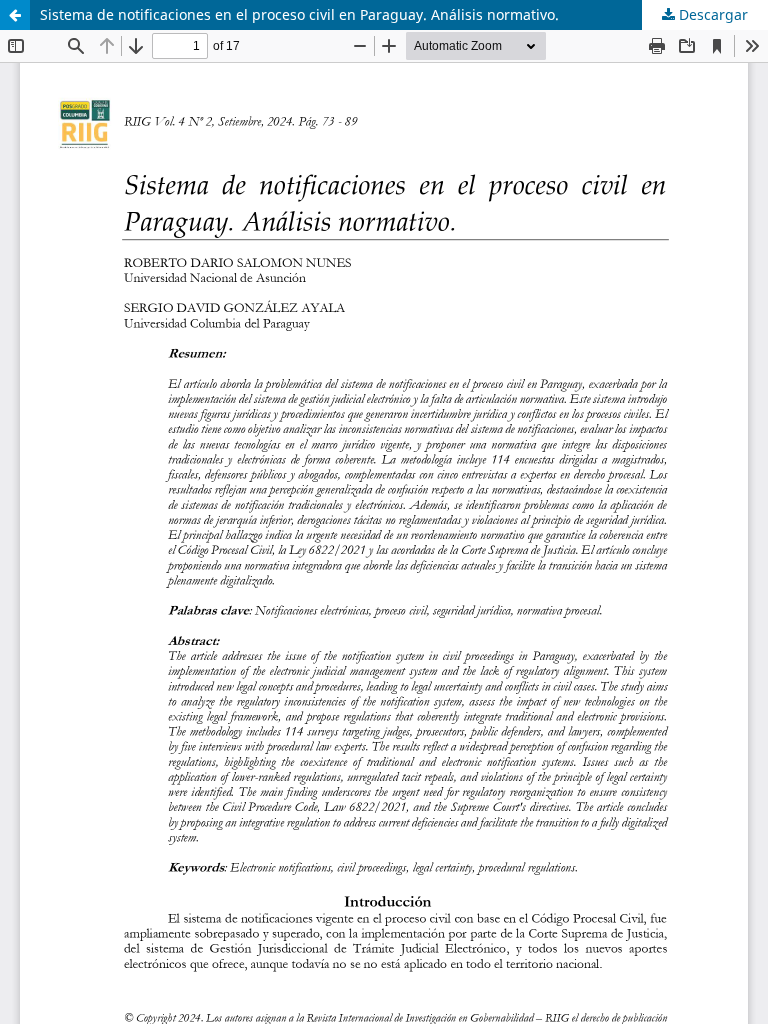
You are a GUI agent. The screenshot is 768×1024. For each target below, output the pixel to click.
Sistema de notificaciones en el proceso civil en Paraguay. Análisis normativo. (299, 14)
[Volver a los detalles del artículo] (15, 15)
